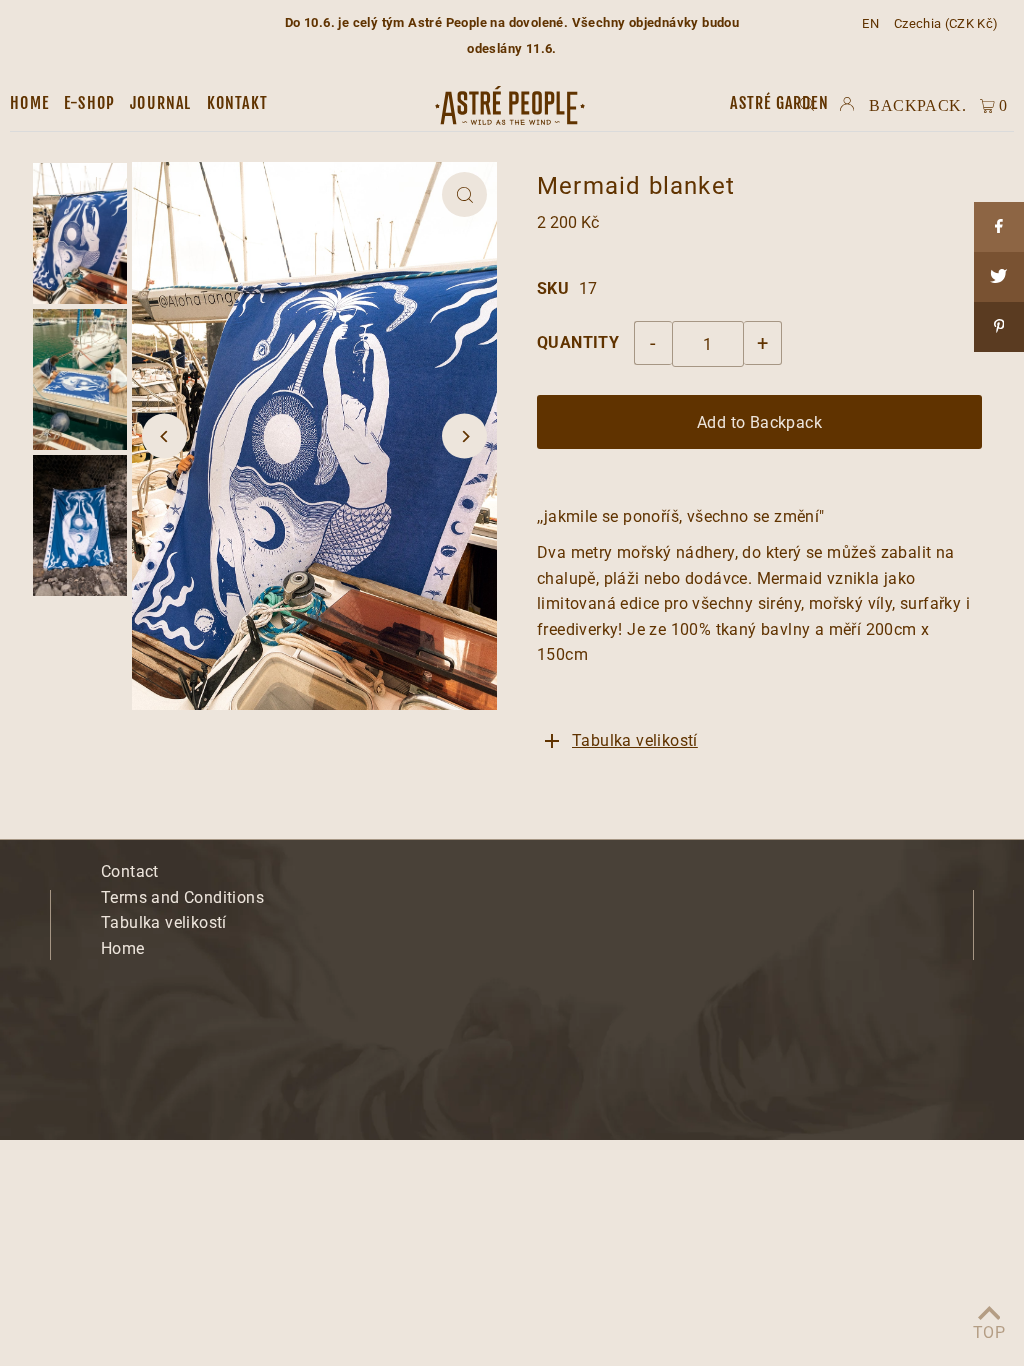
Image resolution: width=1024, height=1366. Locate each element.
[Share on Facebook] (999, 227)
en (870, 23)
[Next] (464, 436)
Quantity (578, 342)
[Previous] (164, 436)
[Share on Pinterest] (999, 327)
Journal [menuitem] (160, 103)
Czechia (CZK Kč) (946, 23)
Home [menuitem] (29, 103)
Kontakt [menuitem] (237, 103)
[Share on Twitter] (999, 277)
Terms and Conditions (182, 897)
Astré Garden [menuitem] (779, 103)
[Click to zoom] (464, 194)
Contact (130, 871)
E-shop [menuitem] (89, 103)
